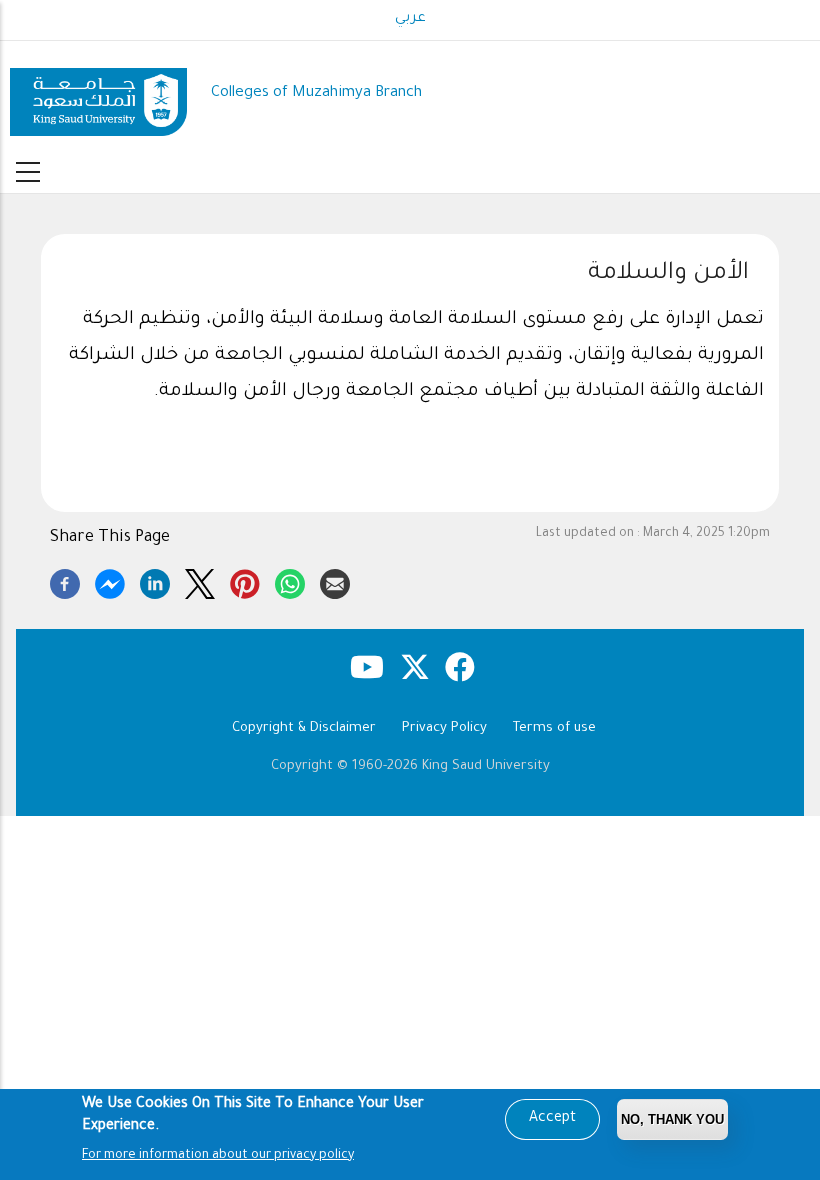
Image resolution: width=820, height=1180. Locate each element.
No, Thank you (672, 1119)
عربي (410, 19)
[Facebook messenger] (110, 581)
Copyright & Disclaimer (304, 728)
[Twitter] (200, 581)
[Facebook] (65, 581)
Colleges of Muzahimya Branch (316, 93)
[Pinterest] (245, 581)
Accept (552, 1119)
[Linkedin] (155, 581)
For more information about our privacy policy (218, 1156)
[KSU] (98, 94)
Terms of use (554, 728)
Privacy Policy (444, 728)
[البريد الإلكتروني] (335, 581)
